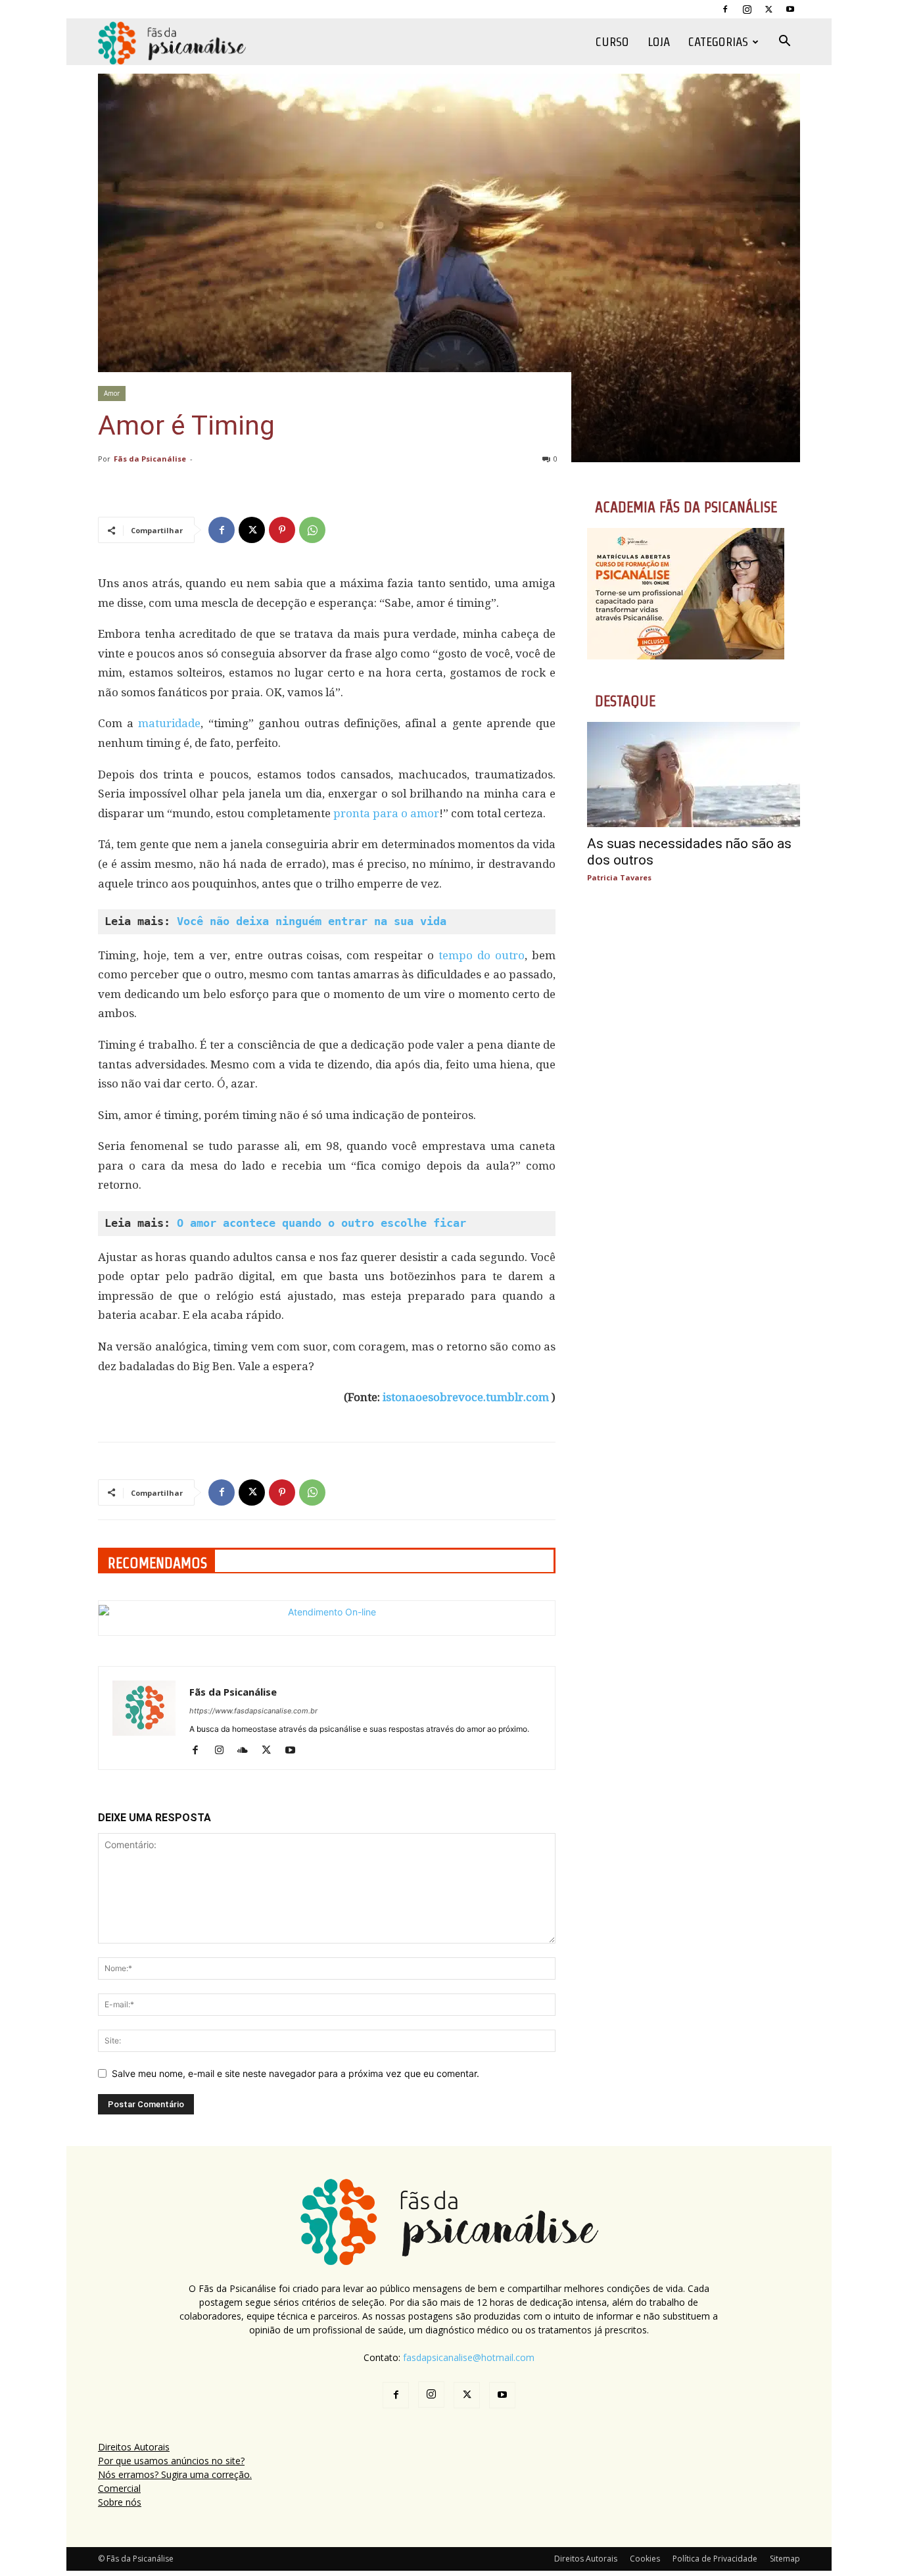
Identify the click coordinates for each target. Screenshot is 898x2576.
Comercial (119, 2488)
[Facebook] (725, 9)
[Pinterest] (282, 530)
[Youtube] (790, 9)
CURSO (612, 42)
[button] (784, 42)
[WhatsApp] (312, 530)
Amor (112, 393)
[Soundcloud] (248, 1751)
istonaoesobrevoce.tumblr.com (466, 1397)
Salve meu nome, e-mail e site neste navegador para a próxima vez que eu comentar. (295, 2073)
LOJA (659, 42)
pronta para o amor (386, 813)
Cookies (645, 2559)
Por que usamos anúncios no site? (171, 2461)
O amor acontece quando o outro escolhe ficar (321, 1223)
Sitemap (785, 2559)
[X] (768, 9)
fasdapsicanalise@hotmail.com (469, 2357)
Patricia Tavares (619, 877)
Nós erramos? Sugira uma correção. (175, 2474)
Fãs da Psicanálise (150, 459)
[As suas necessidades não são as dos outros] (694, 775)
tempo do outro (479, 955)
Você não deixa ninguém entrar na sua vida (312, 921)
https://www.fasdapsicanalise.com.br (253, 1711)
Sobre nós (120, 2502)
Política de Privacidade (715, 2559)
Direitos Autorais (134, 2447)
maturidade (169, 723)
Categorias (718, 42)
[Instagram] (747, 9)
